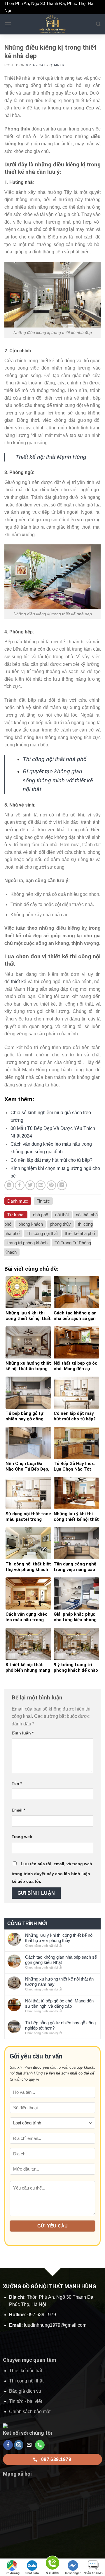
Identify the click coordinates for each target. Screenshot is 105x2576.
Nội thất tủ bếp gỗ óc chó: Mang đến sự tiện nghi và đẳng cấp (59, 2003)
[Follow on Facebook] (8, 2445)
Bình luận (23, 1733)
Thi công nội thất (26, 2381)
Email (18, 1810)
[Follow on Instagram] (19, 2445)
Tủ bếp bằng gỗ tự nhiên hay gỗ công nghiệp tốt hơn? (60, 2025)
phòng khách (31, 1224)
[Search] (98, 24)
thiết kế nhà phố (80, 1233)
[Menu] (8, 24)
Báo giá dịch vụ (25, 2391)
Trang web (22, 1837)
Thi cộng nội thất (42, 1233)
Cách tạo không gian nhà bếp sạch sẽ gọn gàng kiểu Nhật (61, 1960)
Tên (17, 1783)
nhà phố (41, 1215)
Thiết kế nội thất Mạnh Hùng (51, 457)
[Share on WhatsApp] (9, 1185)
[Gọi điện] (52, 2564)
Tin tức (43, 1201)
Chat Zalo (32, 2573)
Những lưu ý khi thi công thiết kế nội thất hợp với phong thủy (59, 1938)
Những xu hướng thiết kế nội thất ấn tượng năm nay (59, 1982)
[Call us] (40, 2445)
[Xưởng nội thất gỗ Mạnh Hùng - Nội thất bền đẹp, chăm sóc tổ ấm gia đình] (52, 24)
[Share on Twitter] (30, 1185)
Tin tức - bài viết (26, 2401)
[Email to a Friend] (41, 1185)
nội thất (62, 1215)
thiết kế (19, 982)
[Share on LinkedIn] (62, 1185)
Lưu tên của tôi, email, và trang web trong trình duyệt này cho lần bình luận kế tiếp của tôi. (52, 1873)
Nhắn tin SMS (93, 2573)
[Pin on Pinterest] (51, 1185)
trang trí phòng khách (27, 1243)
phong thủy (60, 1224)
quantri (57, 65)
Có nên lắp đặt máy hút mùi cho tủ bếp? (51, 1160)
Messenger (73, 2573)
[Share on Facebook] (20, 1185)
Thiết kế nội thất (26, 2371)
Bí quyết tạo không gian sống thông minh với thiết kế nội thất (58, 780)
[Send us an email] (29, 2445)
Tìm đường (12, 2573)
